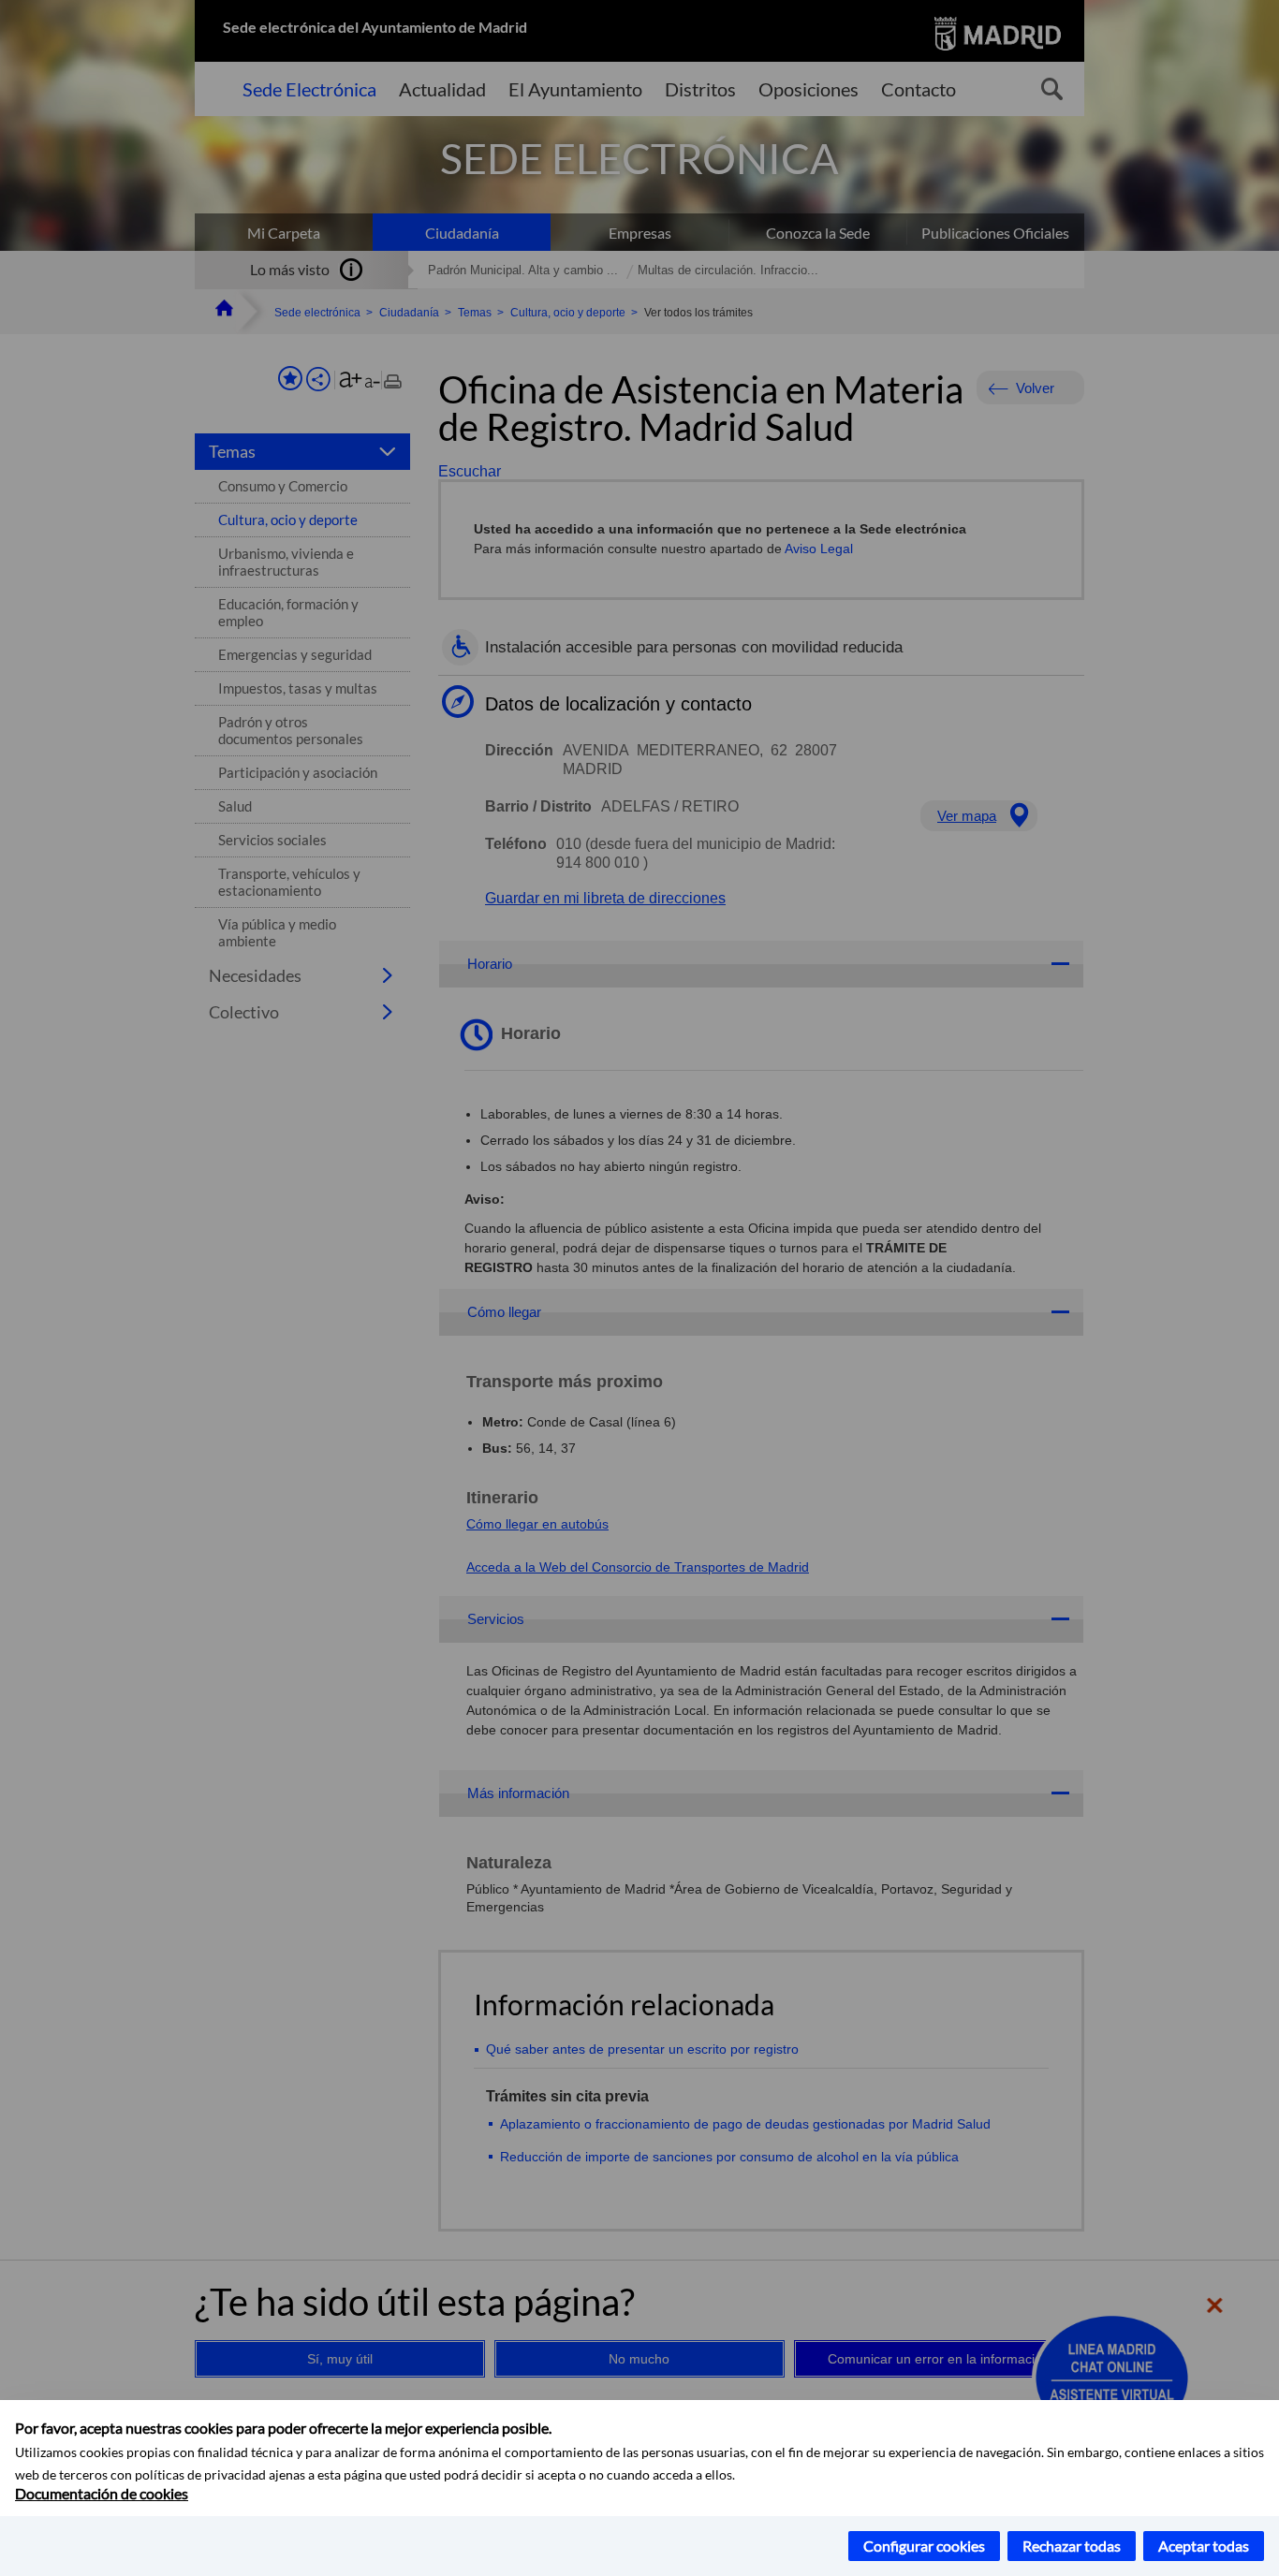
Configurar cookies (924, 2546)
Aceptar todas (1204, 2546)
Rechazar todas (1072, 2546)
